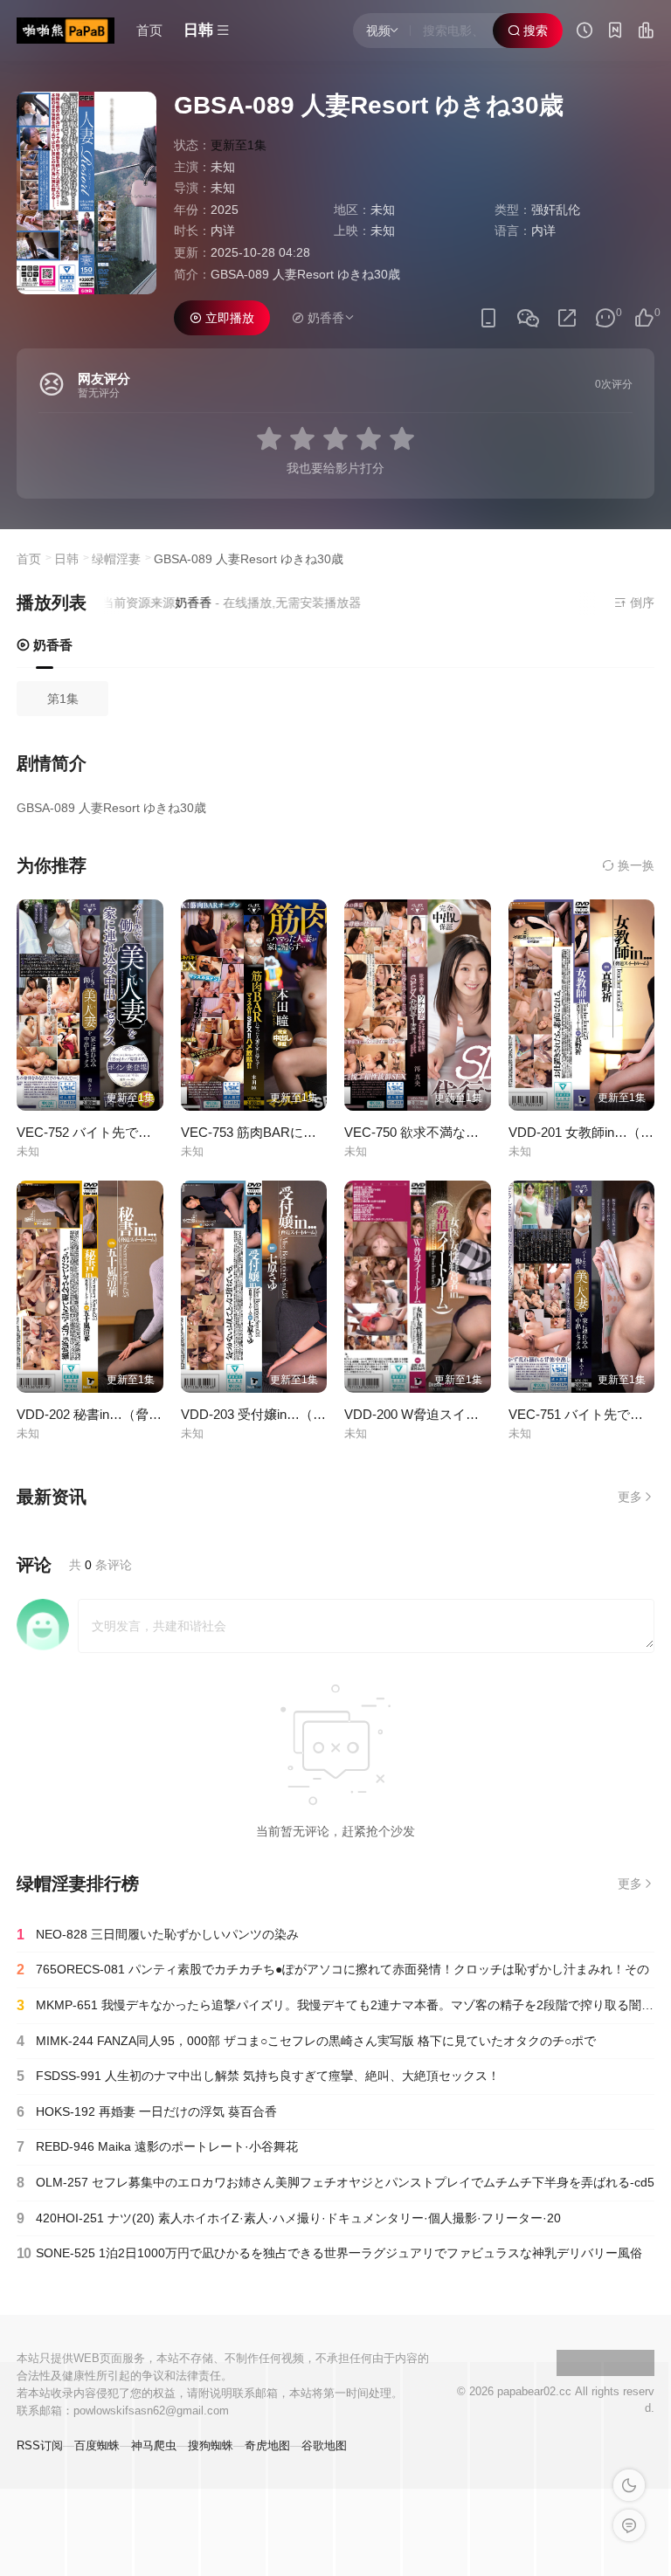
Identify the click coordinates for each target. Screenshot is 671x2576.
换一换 (634, 865)
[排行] (646, 32)
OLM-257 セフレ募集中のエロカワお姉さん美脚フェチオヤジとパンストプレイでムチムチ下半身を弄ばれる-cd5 (335, 2183)
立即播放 (228, 318)
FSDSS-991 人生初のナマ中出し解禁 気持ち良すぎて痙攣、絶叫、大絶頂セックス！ (258, 2076)
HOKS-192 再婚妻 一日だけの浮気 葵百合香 (147, 2112)
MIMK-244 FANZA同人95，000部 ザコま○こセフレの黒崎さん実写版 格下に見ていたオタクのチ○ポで (306, 2041)
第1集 (63, 699)
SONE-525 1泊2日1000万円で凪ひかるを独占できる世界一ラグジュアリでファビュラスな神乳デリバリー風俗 (329, 2253)
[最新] (615, 32)
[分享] (567, 318)
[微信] (528, 319)
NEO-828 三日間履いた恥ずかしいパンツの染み (158, 1935)
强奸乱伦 (556, 210)
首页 (149, 30)
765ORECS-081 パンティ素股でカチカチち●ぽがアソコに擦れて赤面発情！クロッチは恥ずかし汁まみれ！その (333, 1970)
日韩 (66, 559)
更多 (630, 1497)
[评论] (605, 318)
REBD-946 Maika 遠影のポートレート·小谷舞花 (157, 2147)
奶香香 (51, 645)
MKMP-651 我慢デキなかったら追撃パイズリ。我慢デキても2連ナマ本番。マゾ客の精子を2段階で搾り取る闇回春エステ (335, 2005)
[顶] (644, 318)
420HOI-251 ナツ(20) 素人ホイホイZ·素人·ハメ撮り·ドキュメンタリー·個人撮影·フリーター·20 (289, 2218)
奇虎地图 (267, 2445)
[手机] (488, 318)
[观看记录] (585, 32)
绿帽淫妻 (116, 559)
